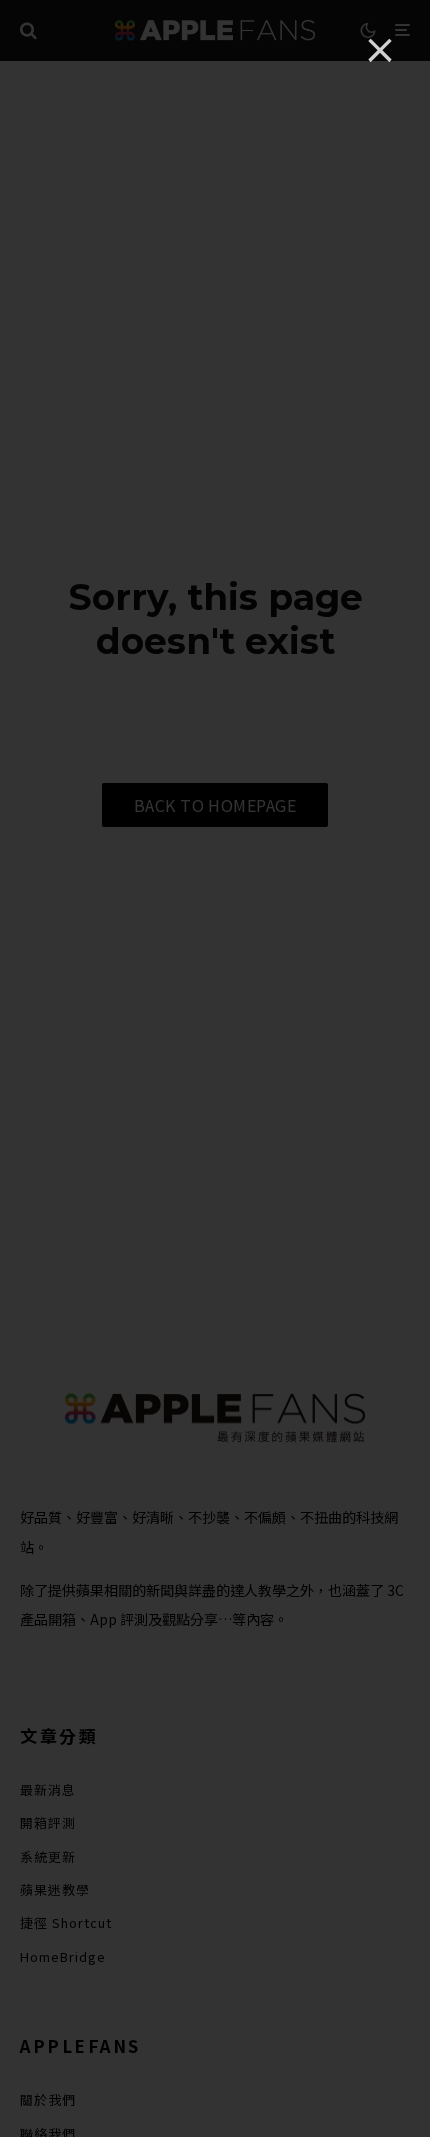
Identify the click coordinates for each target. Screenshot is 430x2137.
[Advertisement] (215, 1069)
